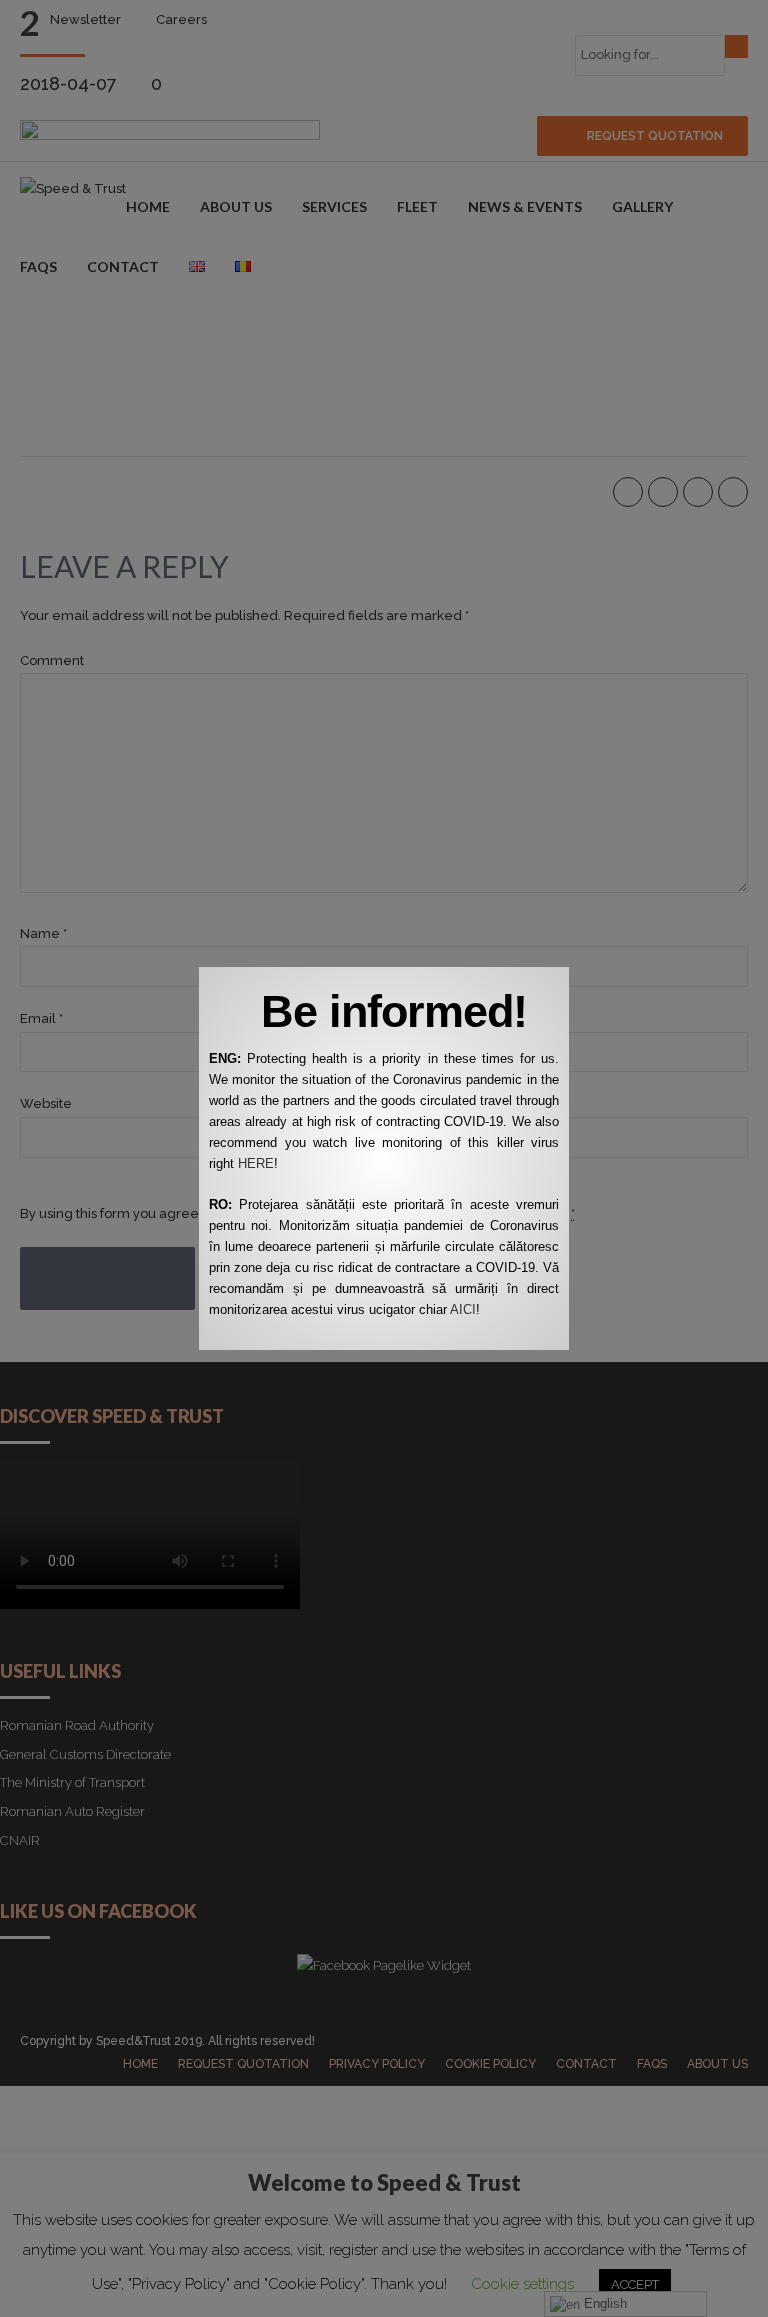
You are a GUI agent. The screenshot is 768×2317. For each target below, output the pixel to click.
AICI (463, 1309)
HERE (256, 1163)
